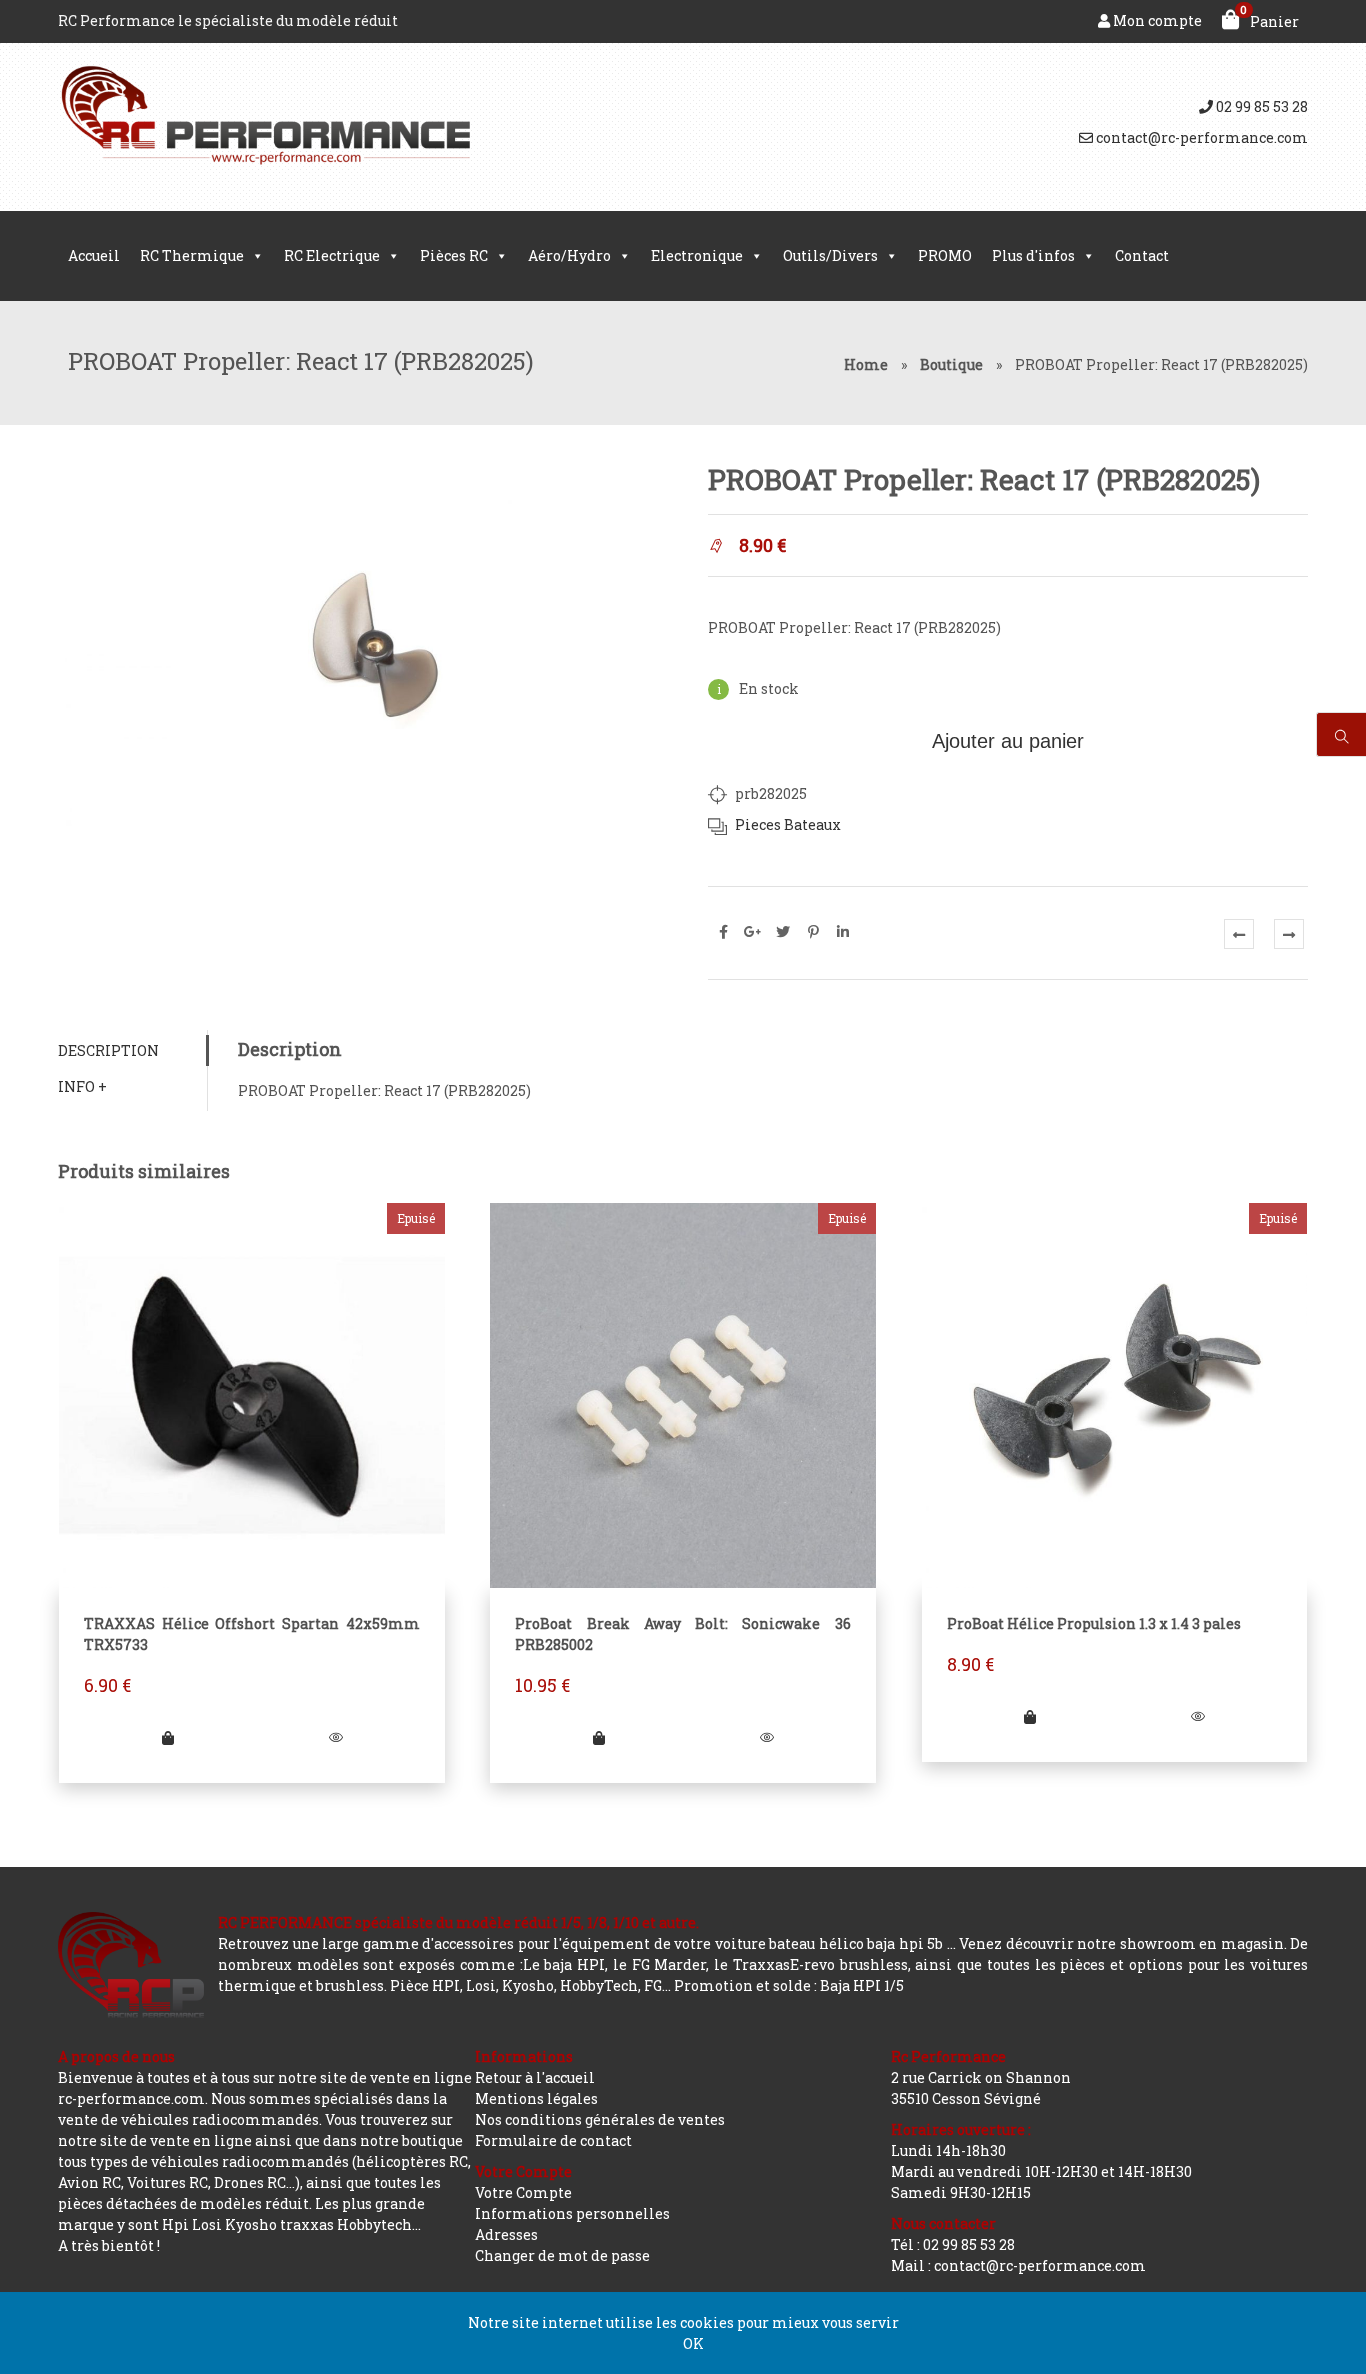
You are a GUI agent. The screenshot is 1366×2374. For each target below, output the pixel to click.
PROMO (945, 255)
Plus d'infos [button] (1033, 255)
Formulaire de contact (553, 2140)
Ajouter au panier (1008, 741)
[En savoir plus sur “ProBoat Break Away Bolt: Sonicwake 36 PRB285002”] (599, 1737)
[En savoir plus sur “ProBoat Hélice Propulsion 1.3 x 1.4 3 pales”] (1030, 1716)
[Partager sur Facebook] (723, 932)
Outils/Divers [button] (830, 255)
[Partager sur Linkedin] (843, 932)
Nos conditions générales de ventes (600, 2119)
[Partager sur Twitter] (783, 932)
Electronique (697, 255)
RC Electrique (332, 255)
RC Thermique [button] (192, 255)
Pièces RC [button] (454, 255)
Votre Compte (523, 2192)
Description (108, 1050)
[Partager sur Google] (753, 932)
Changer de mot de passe (562, 2255)
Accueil (94, 255)
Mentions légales (536, 2098)
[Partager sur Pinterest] (813, 932)
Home (866, 364)
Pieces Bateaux (788, 824)
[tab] (132, 1050)
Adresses (506, 2234)
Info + (82, 1086)
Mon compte (1156, 20)
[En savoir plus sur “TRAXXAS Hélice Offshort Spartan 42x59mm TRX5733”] (168, 1737)
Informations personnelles (572, 2213)
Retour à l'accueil (535, 2077)
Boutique (951, 364)
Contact (1142, 255)
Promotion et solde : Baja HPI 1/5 (789, 1985)
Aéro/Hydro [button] (569, 255)
